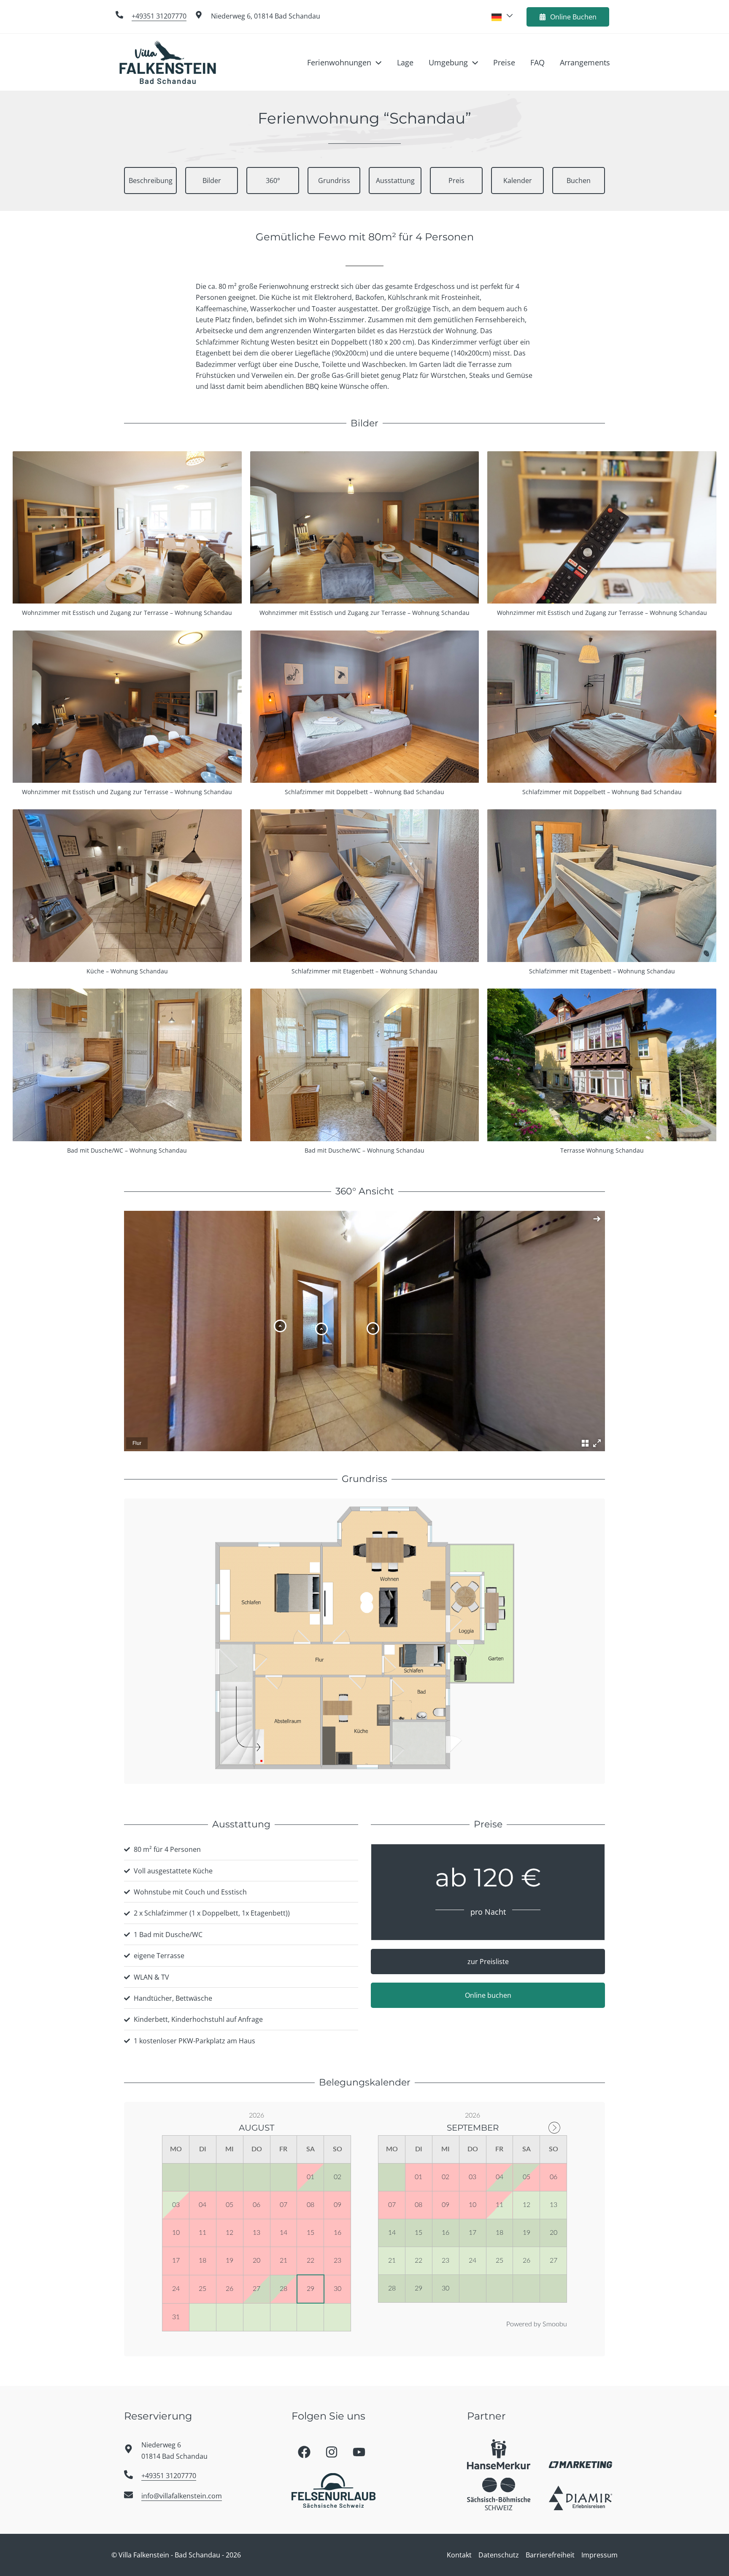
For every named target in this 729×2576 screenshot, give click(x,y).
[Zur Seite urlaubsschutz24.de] (499, 2454)
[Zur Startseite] (168, 62)
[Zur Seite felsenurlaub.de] (334, 2490)
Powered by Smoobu (537, 2324)
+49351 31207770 (159, 16)
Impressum (599, 2555)
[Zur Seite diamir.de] (580, 2498)
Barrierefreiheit (550, 2555)
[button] (376, 62)
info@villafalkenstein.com (182, 2496)
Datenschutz (499, 2555)
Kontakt (459, 2555)
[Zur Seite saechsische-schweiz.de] (499, 2494)
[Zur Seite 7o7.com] (580, 2464)
